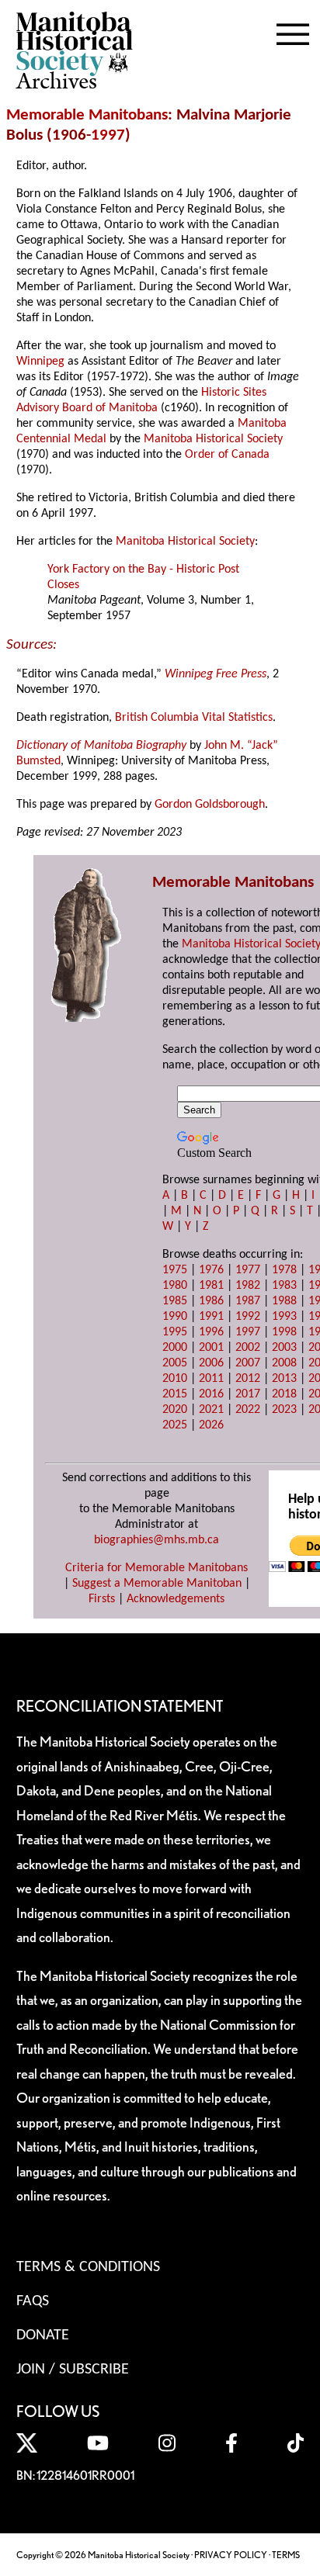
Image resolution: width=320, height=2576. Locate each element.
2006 (211, 1363)
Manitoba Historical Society (213, 439)
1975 (175, 1270)
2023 (284, 1410)
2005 (175, 1363)
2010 (175, 1379)
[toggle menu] (293, 31)
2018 (284, 1394)
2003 (284, 1348)
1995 (175, 1332)
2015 (175, 1394)
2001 (211, 1348)
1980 (175, 1286)
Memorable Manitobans (87, 115)
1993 (284, 1317)
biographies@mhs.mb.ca (157, 1540)
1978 (284, 1270)
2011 (211, 1379)
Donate (43, 2335)
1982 (248, 1286)
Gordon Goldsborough (210, 805)
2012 (248, 1379)
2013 (284, 1379)
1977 (248, 1270)
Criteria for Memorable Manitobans (157, 1568)
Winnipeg (40, 362)
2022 (248, 1410)
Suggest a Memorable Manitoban (157, 1584)
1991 (211, 1317)
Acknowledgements (176, 1599)
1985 (175, 1301)
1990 (175, 1317)
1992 (248, 1317)
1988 (284, 1301)
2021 (211, 1410)
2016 (211, 1394)
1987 (248, 1301)
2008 (284, 1363)
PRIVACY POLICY (231, 2555)
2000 (175, 1348)
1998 (284, 1332)
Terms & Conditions (88, 2267)
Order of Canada (227, 455)
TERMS (286, 2555)
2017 (248, 1394)
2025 (175, 1425)
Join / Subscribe (73, 2370)
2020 (175, 1410)
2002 (248, 1348)
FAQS (33, 2301)
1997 (108, 135)
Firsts (102, 1599)
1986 (211, 1301)
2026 (211, 1425)
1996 (211, 1332)
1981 (211, 1286)
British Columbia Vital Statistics (194, 718)
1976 (211, 1270)
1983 (284, 1286)
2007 (248, 1363)
